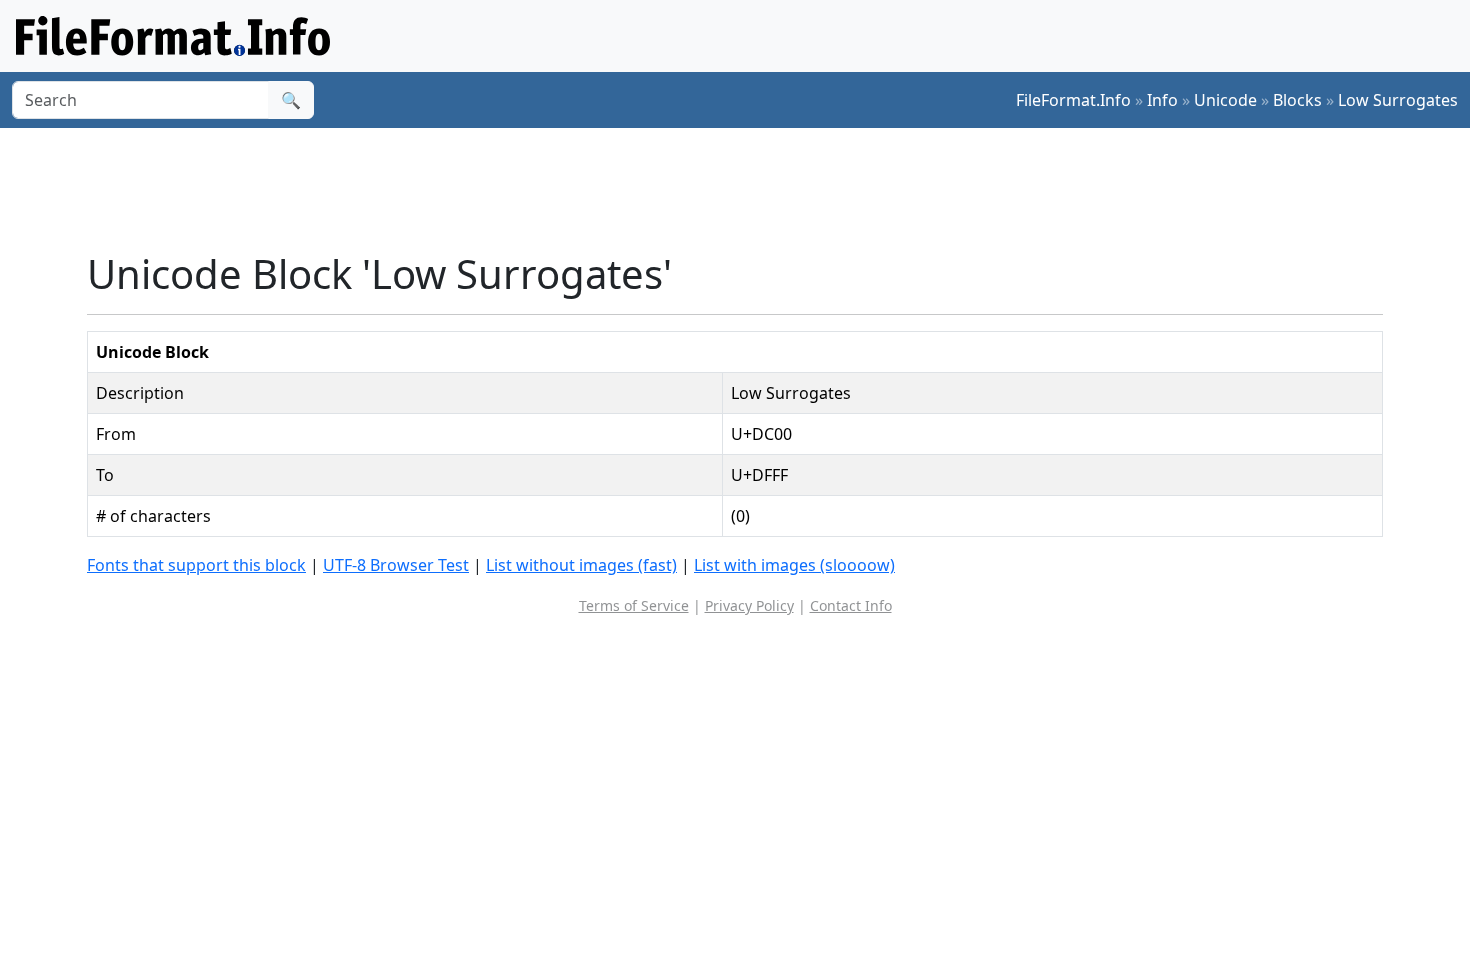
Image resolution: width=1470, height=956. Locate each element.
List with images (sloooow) (794, 565)
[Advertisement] (747, 189)
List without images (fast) (581, 565)
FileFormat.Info (1073, 100)
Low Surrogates (1398, 100)
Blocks (1297, 100)
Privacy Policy (749, 605)
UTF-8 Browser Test (396, 565)
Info (1162, 100)
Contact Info (851, 605)
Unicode (1225, 100)
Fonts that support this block (196, 565)
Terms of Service (634, 605)
